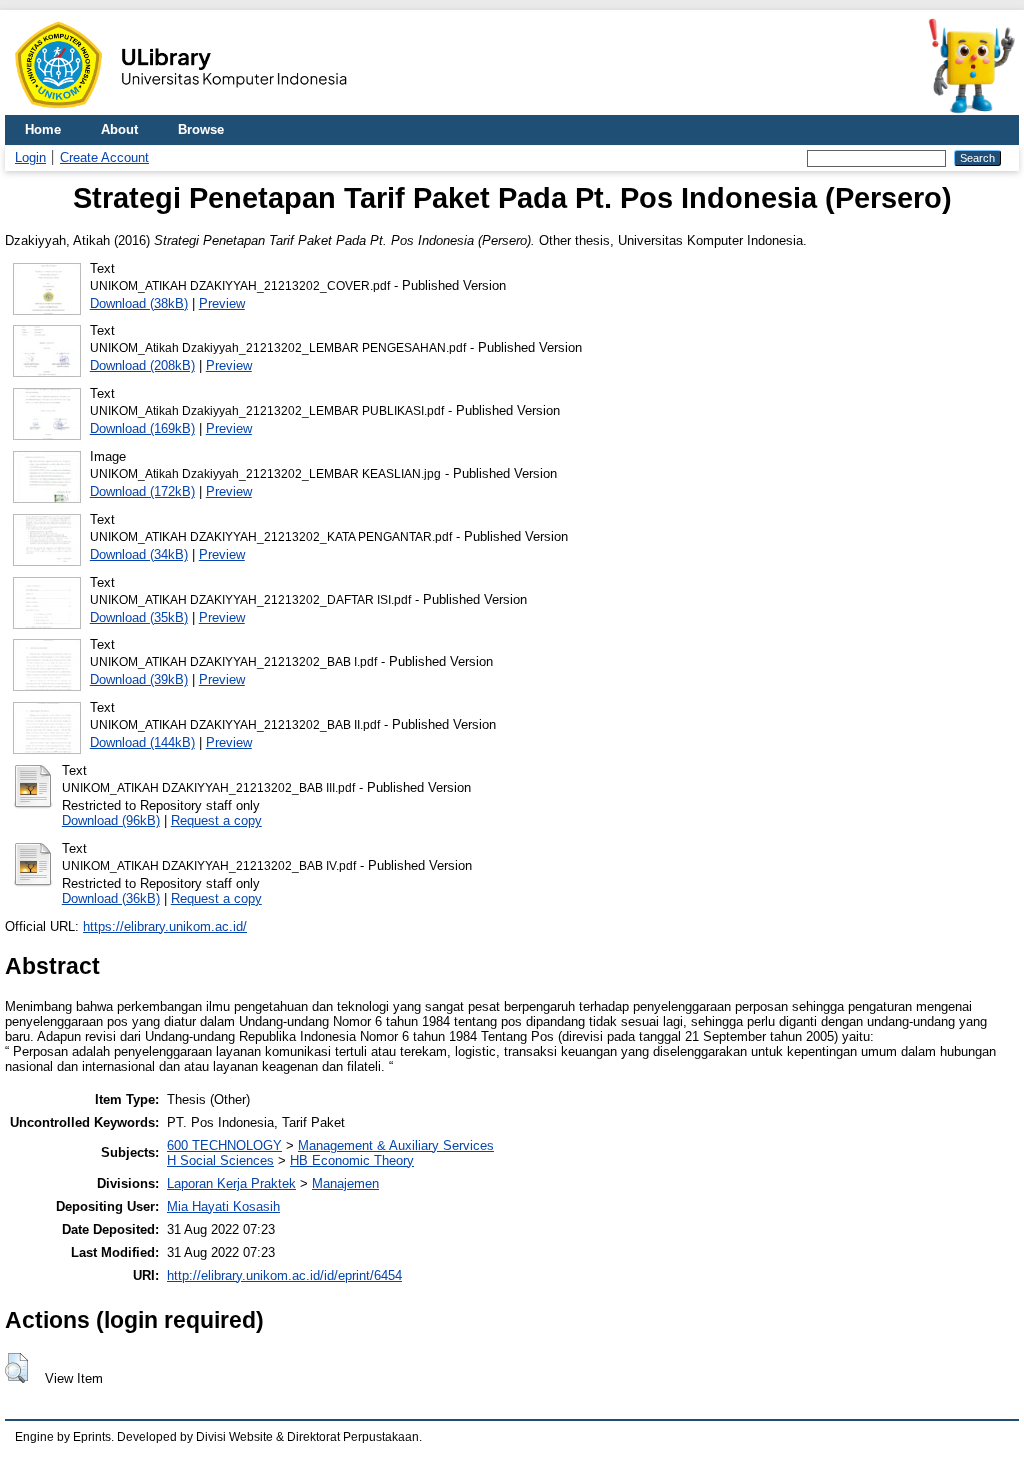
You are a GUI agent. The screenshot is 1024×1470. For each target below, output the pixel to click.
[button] (16, 1368)
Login (30, 157)
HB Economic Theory (352, 1160)
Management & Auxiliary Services (396, 1145)
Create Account (104, 157)
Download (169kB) (142, 428)
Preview (222, 303)
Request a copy (216, 820)
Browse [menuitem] (201, 129)
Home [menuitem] (43, 129)
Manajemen (345, 1183)
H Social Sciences (220, 1160)
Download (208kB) (142, 365)
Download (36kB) (111, 898)
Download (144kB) (142, 742)
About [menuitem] (119, 129)
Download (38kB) (139, 303)
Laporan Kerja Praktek (231, 1183)
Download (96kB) (111, 820)
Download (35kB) (139, 617)
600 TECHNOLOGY (224, 1145)
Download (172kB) (142, 491)
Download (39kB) (139, 679)
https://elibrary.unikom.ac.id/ (165, 926)
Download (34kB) (139, 554)
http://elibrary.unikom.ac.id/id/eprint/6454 (284, 1275)
